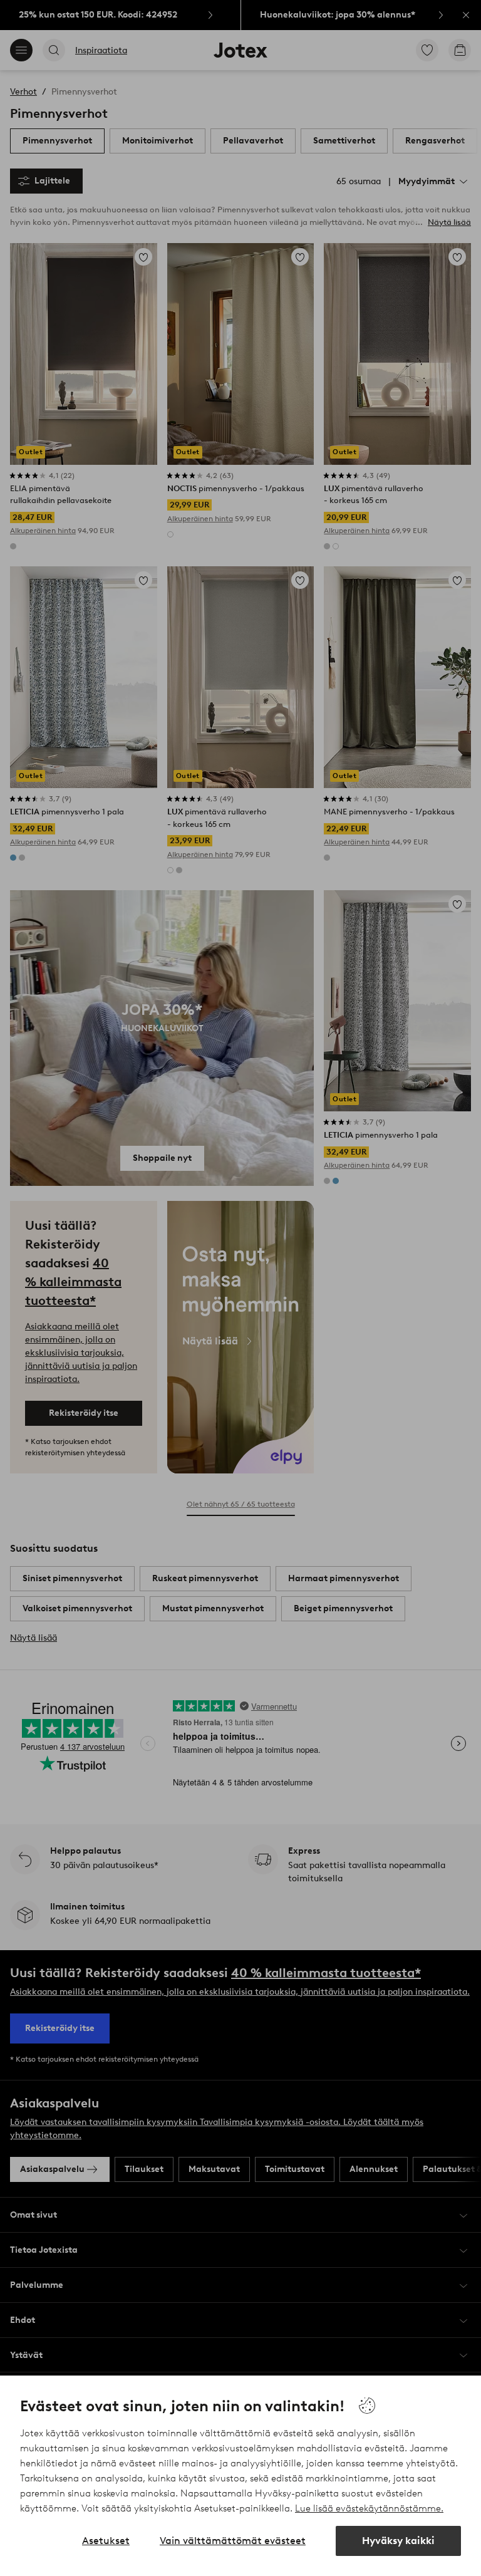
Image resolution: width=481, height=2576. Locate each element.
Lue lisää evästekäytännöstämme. (369, 2508)
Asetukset (106, 2541)
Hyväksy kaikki (398, 2541)
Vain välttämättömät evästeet (233, 2541)
